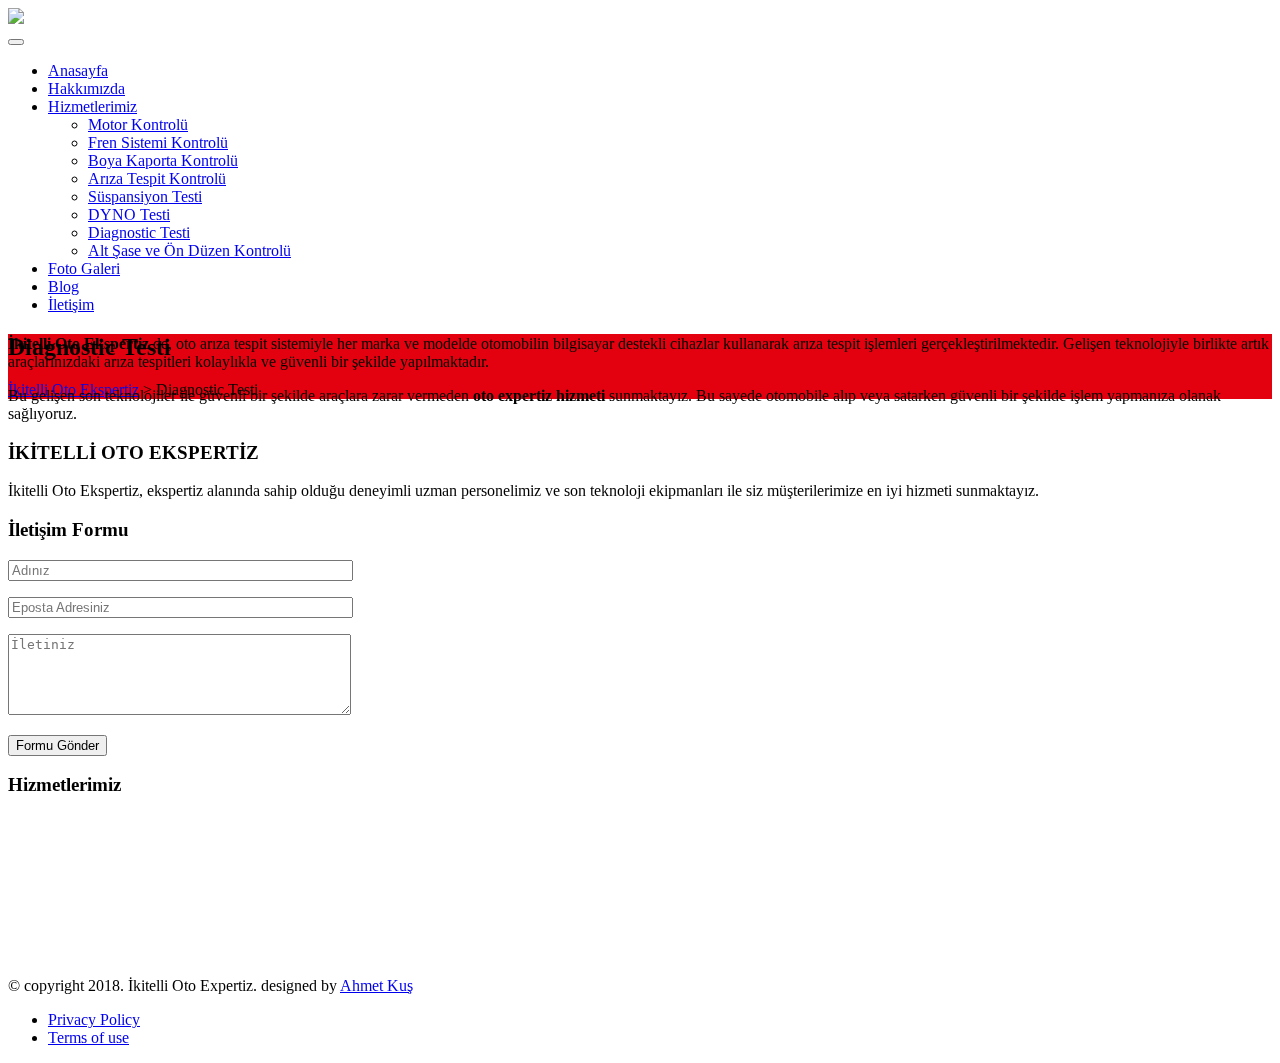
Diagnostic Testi (59, 931)
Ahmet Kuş (376, 985)
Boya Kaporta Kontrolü (83, 859)
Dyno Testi (43, 913)
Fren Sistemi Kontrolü (78, 841)
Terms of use (88, 1037)
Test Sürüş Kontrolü (71, 949)
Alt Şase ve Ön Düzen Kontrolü (109, 967)
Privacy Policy (94, 1019)
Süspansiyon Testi (65, 895)
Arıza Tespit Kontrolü (77, 877)
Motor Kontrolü (58, 823)
